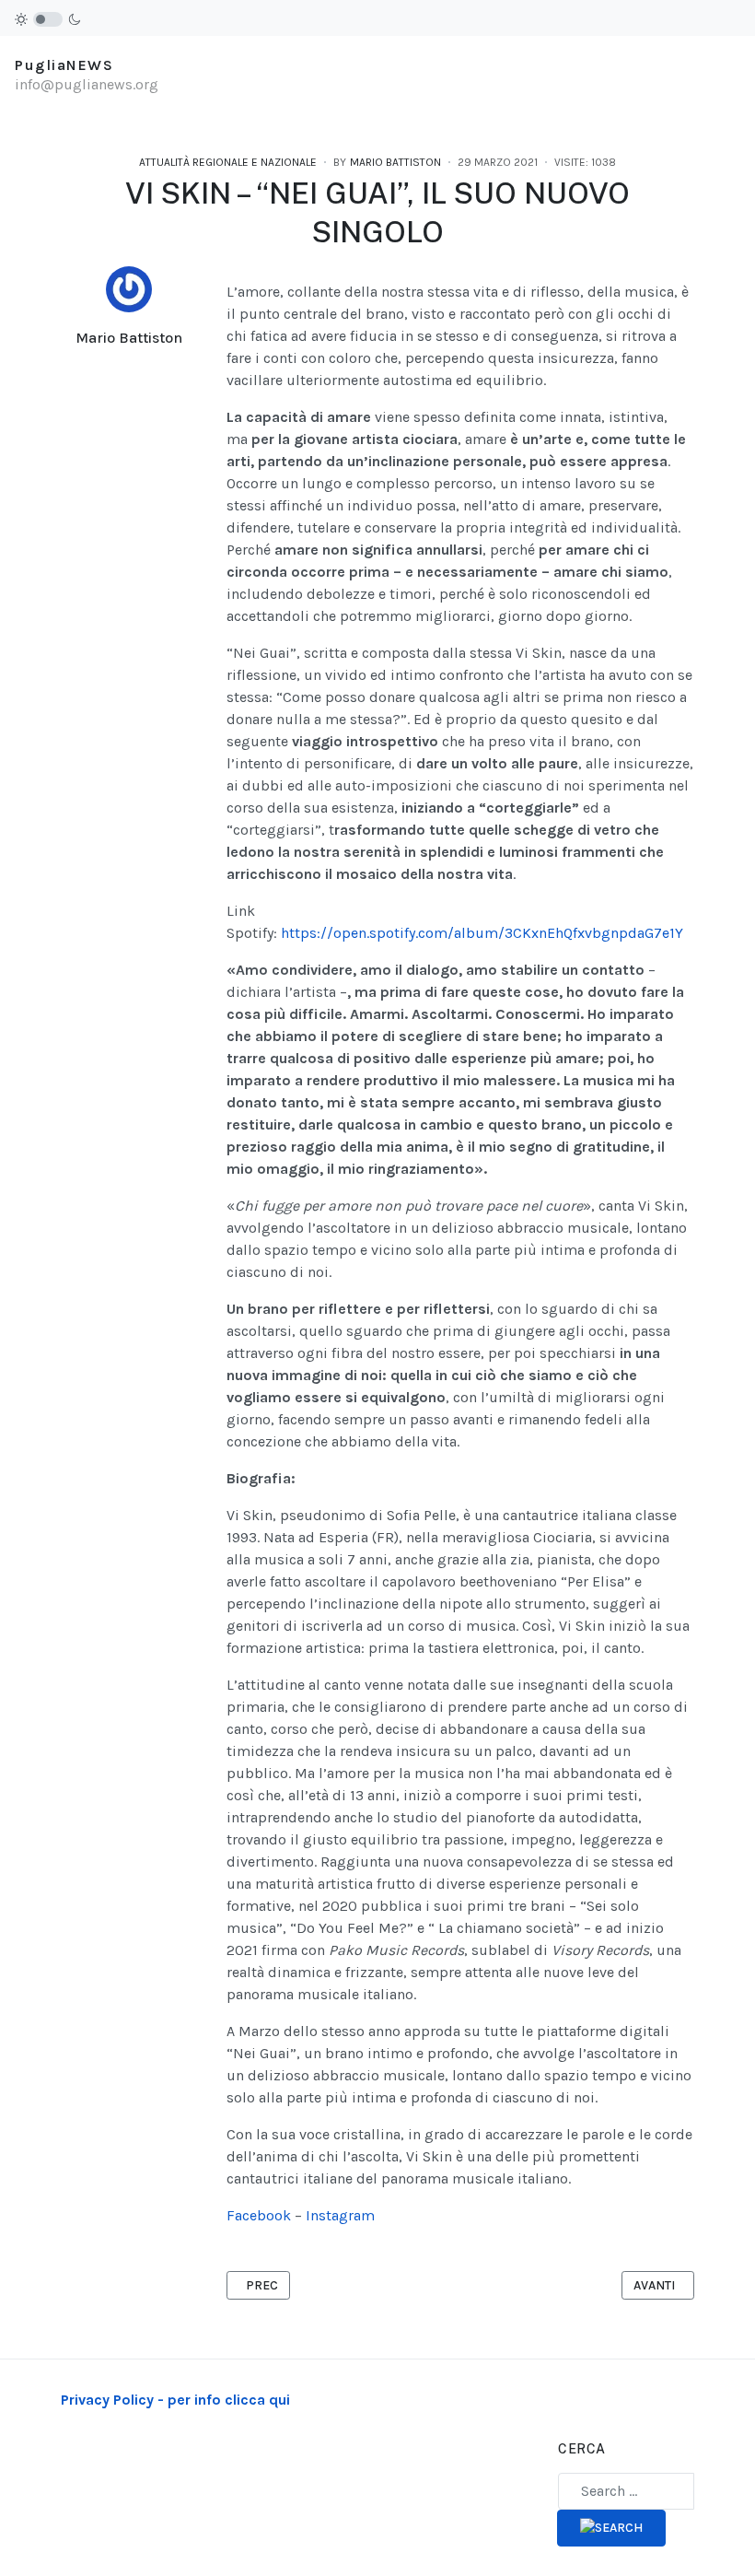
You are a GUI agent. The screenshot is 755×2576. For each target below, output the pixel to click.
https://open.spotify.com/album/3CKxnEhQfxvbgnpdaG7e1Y (482, 933)
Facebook (259, 2215)
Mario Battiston (129, 338)
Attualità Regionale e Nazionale (228, 162)
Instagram (340, 2215)
